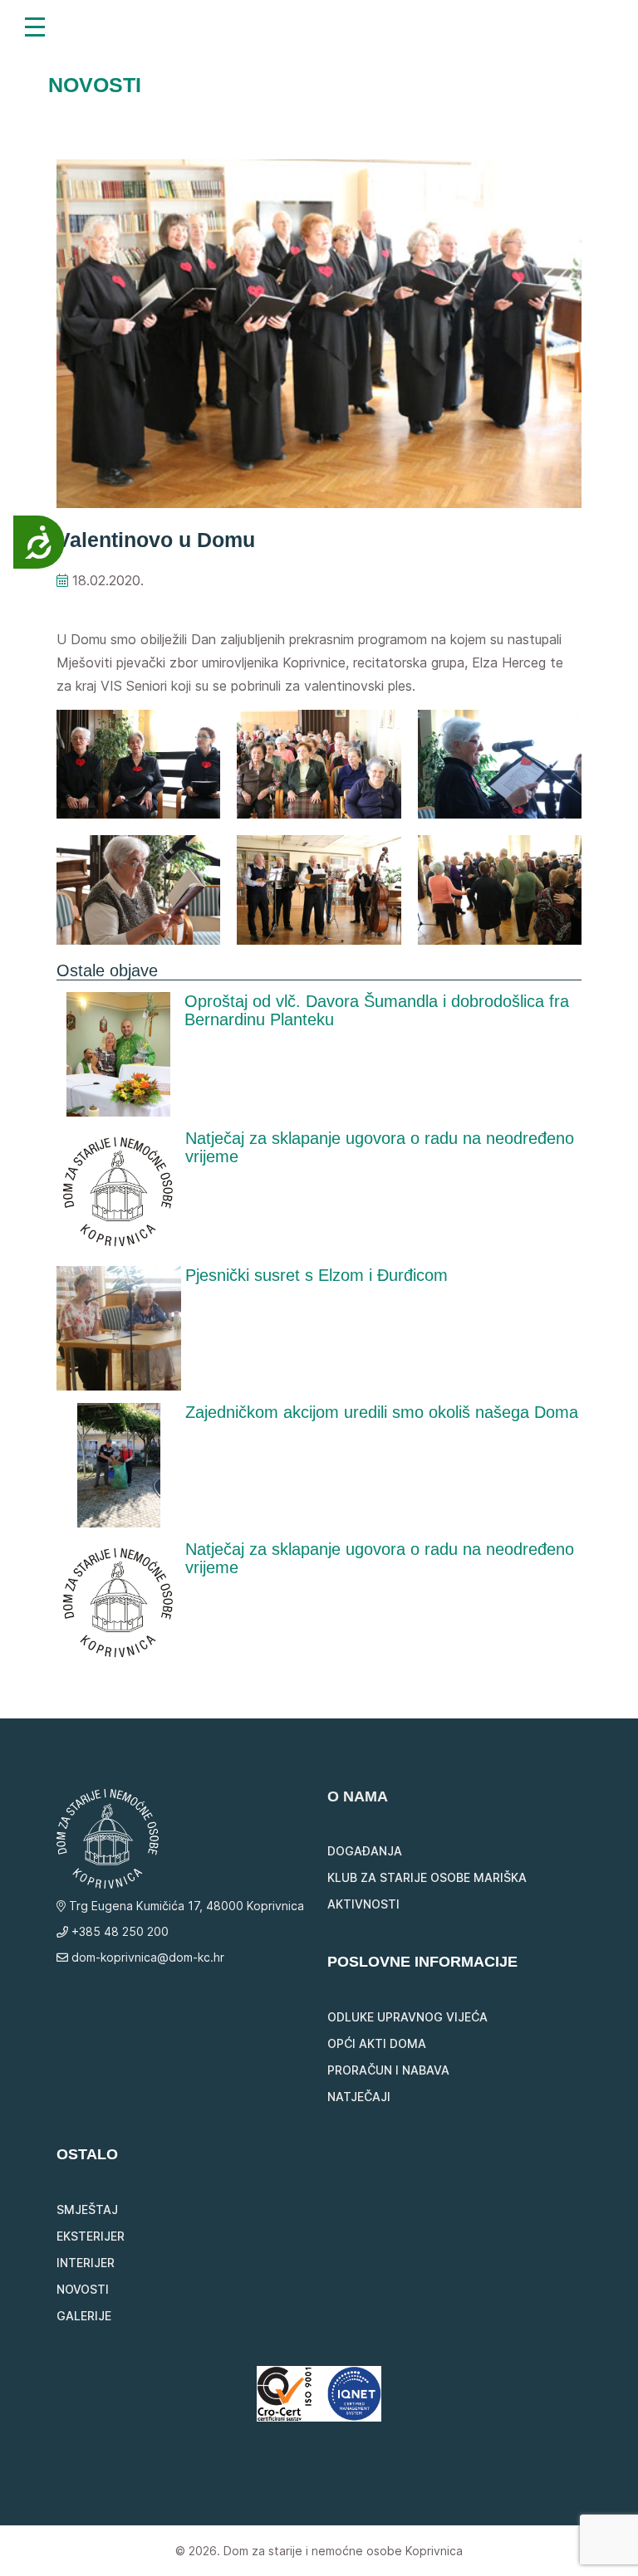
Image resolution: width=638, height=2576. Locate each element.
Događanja (365, 1851)
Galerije (84, 2316)
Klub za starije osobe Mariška (427, 1877)
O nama (358, 1796)
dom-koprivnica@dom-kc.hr (146, 1957)
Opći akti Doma (377, 2043)
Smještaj (87, 2209)
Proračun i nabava (388, 2070)
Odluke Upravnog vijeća (407, 2017)
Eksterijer (91, 2236)
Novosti (83, 2289)
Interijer (86, 2263)
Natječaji (359, 2097)
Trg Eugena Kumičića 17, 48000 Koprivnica (185, 1906)
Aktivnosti (363, 1904)
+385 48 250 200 (118, 1931)
